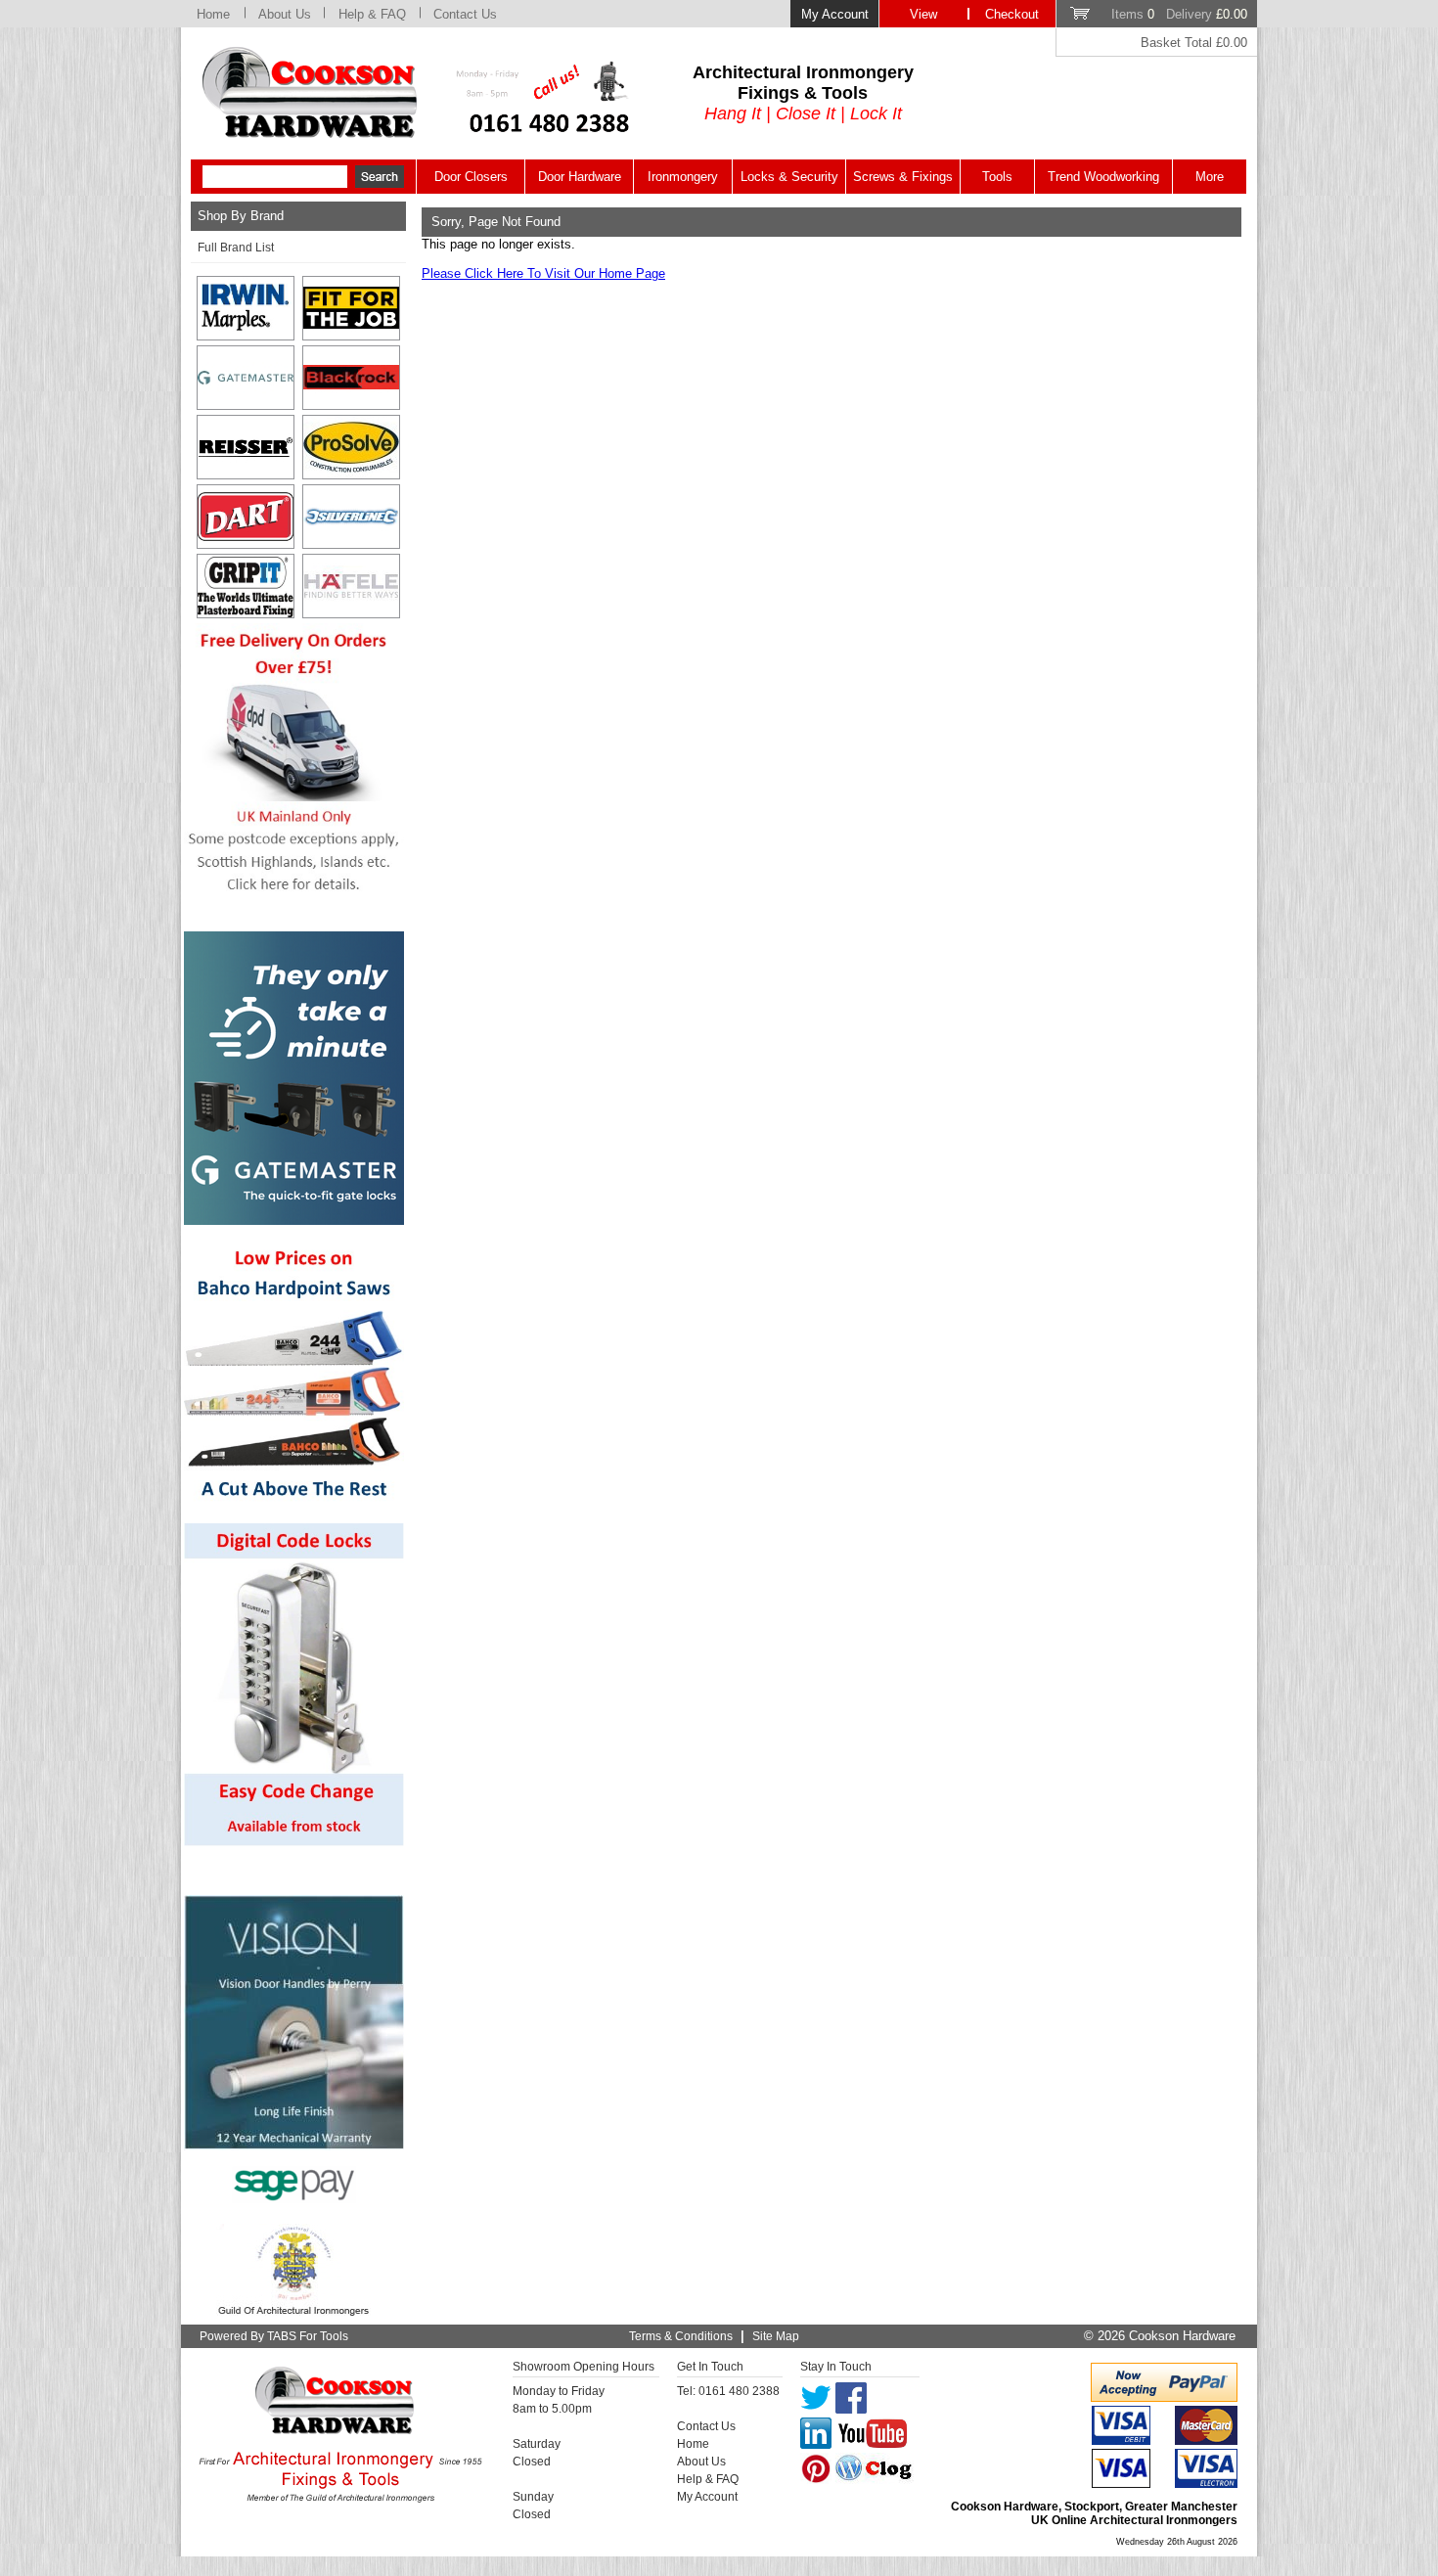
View (923, 14)
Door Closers (471, 177)
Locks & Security (789, 177)
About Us (285, 14)
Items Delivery (1179, 14)
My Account (835, 14)
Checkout (1012, 14)
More (1210, 177)
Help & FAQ (372, 14)
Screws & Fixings (903, 177)
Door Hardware (580, 177)
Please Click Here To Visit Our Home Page (543, 273)
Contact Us (465, 14)
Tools (997, 177)
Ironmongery (683, 177)
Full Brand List (236, 248)
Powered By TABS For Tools (274, 2336)
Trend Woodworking (1103, 177)
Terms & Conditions (681, 2336)
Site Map (776, 2336)
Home (213, 14)
